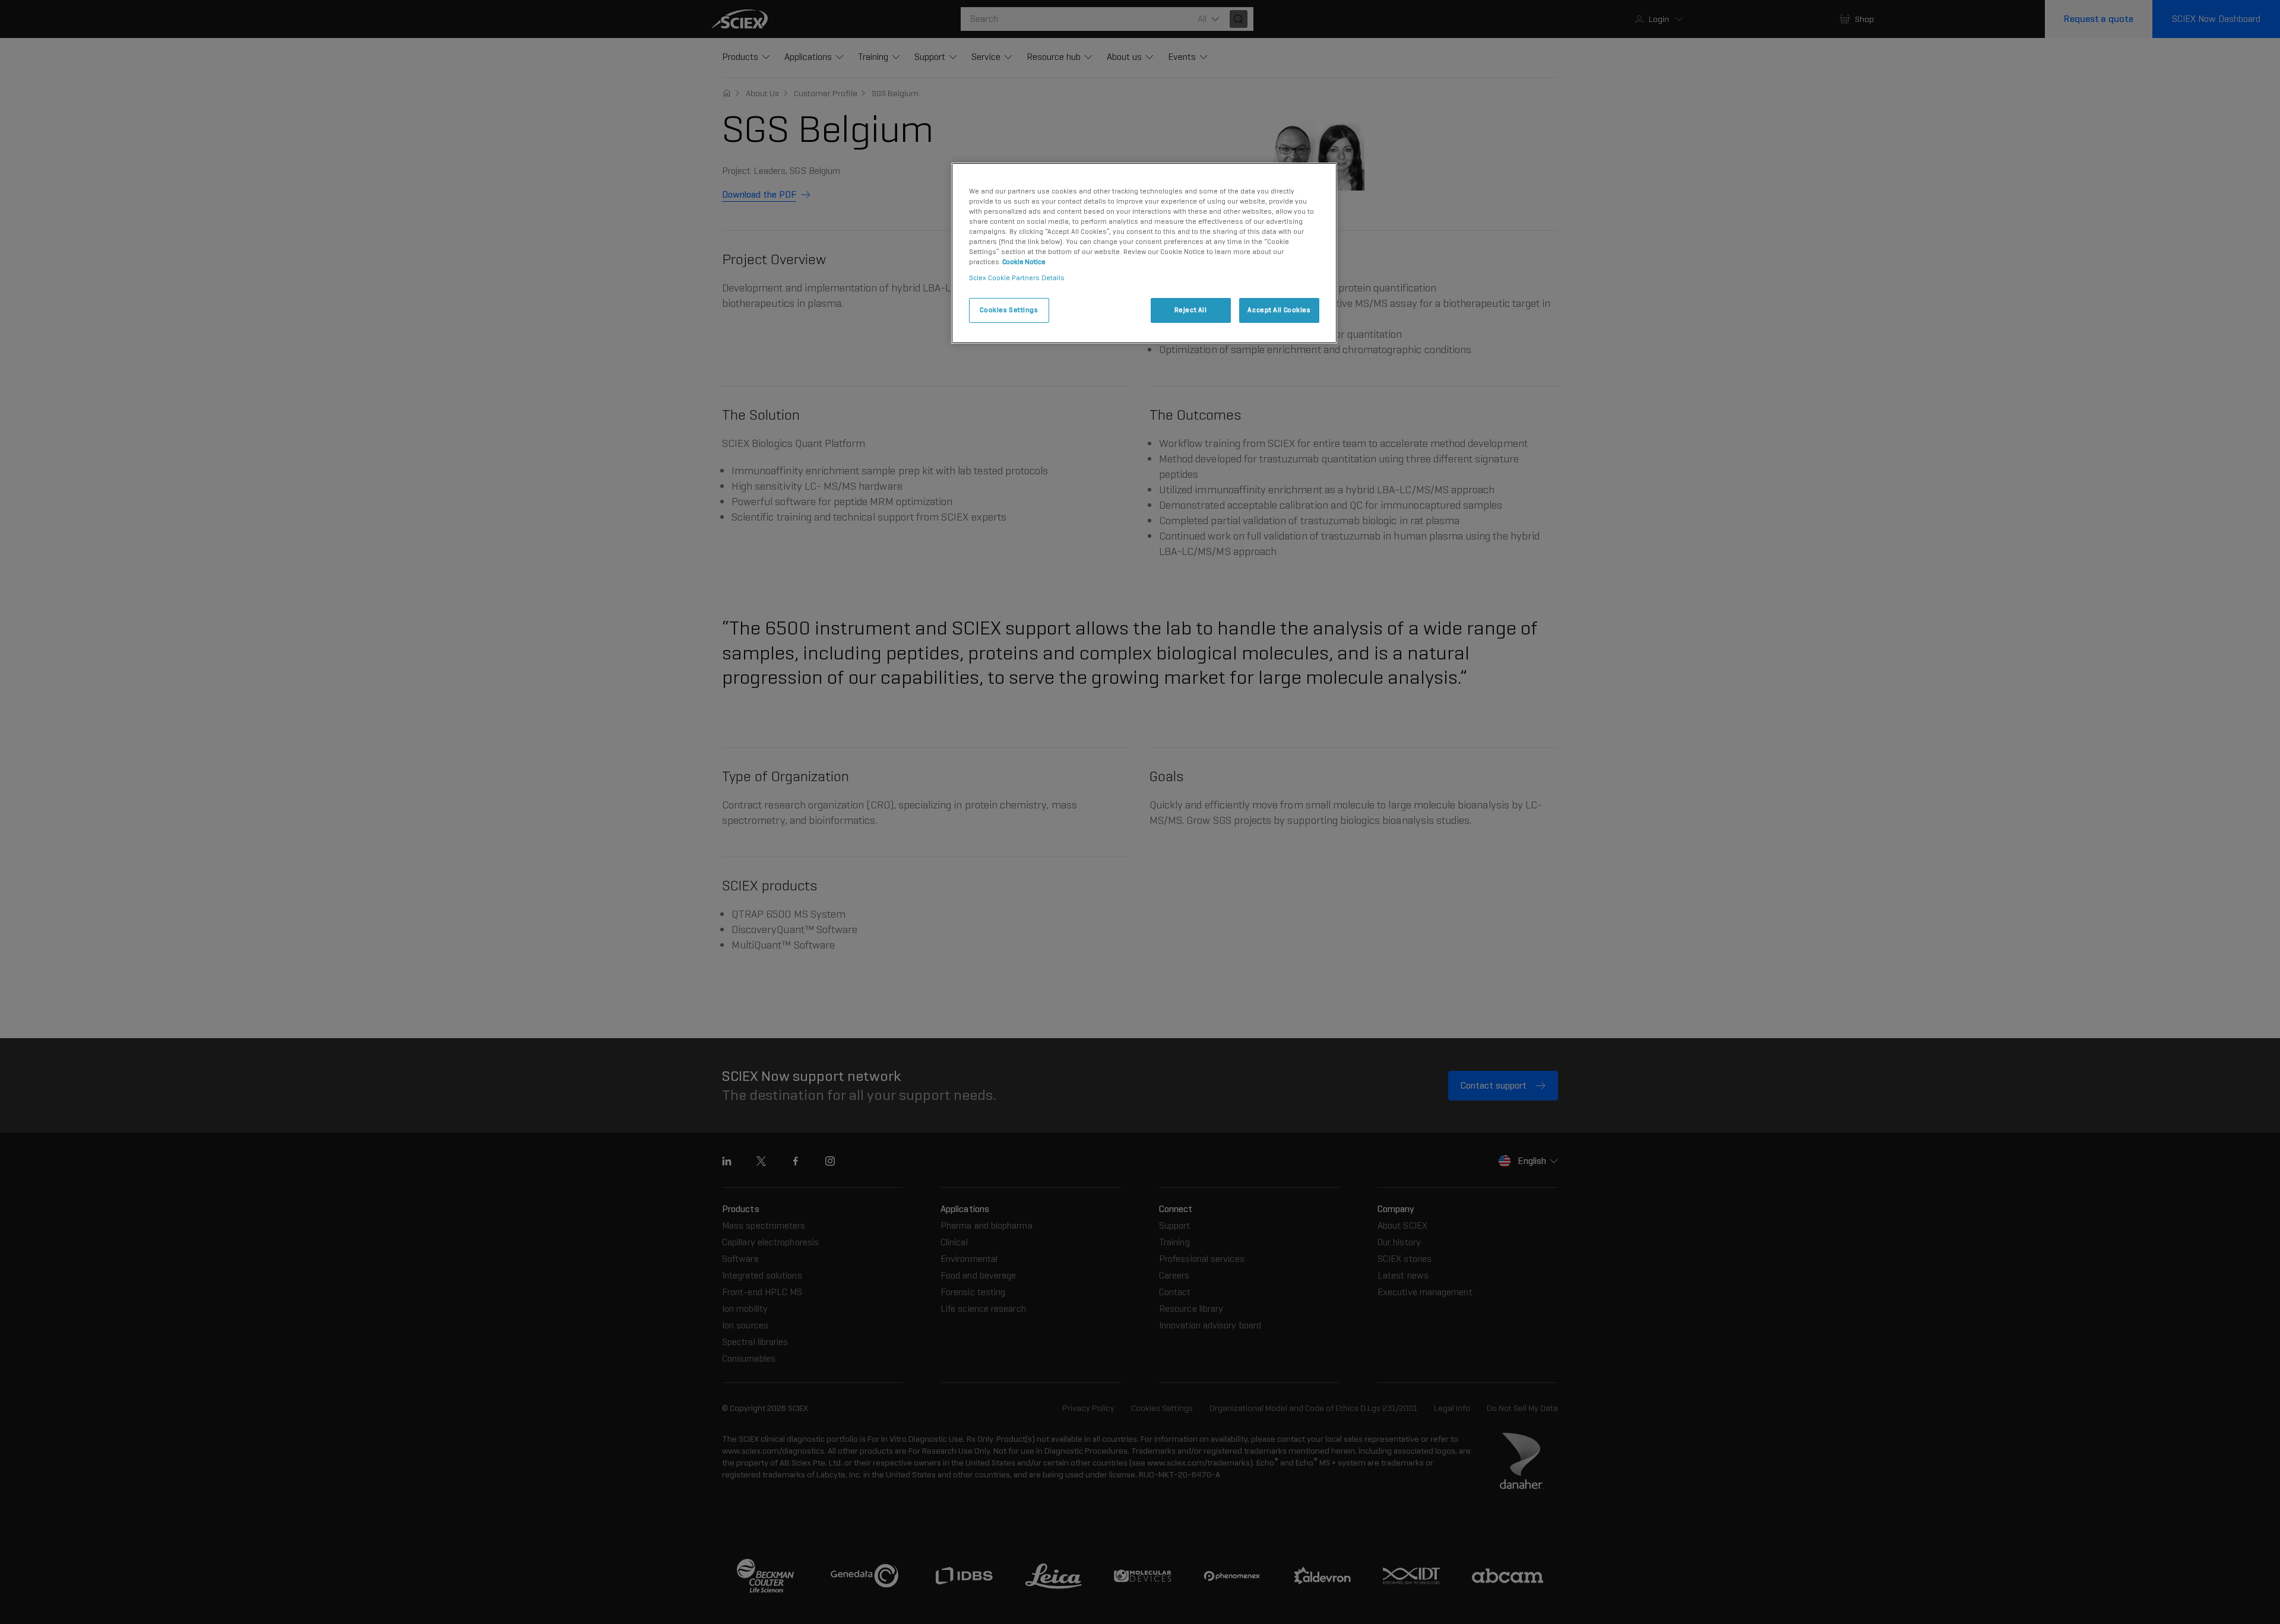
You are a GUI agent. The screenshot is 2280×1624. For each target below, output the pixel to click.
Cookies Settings (1009, 310)
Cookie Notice (1024, 262)
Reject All (1191, 310)
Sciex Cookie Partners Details (1017, 278)
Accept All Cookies (1279, 310)
